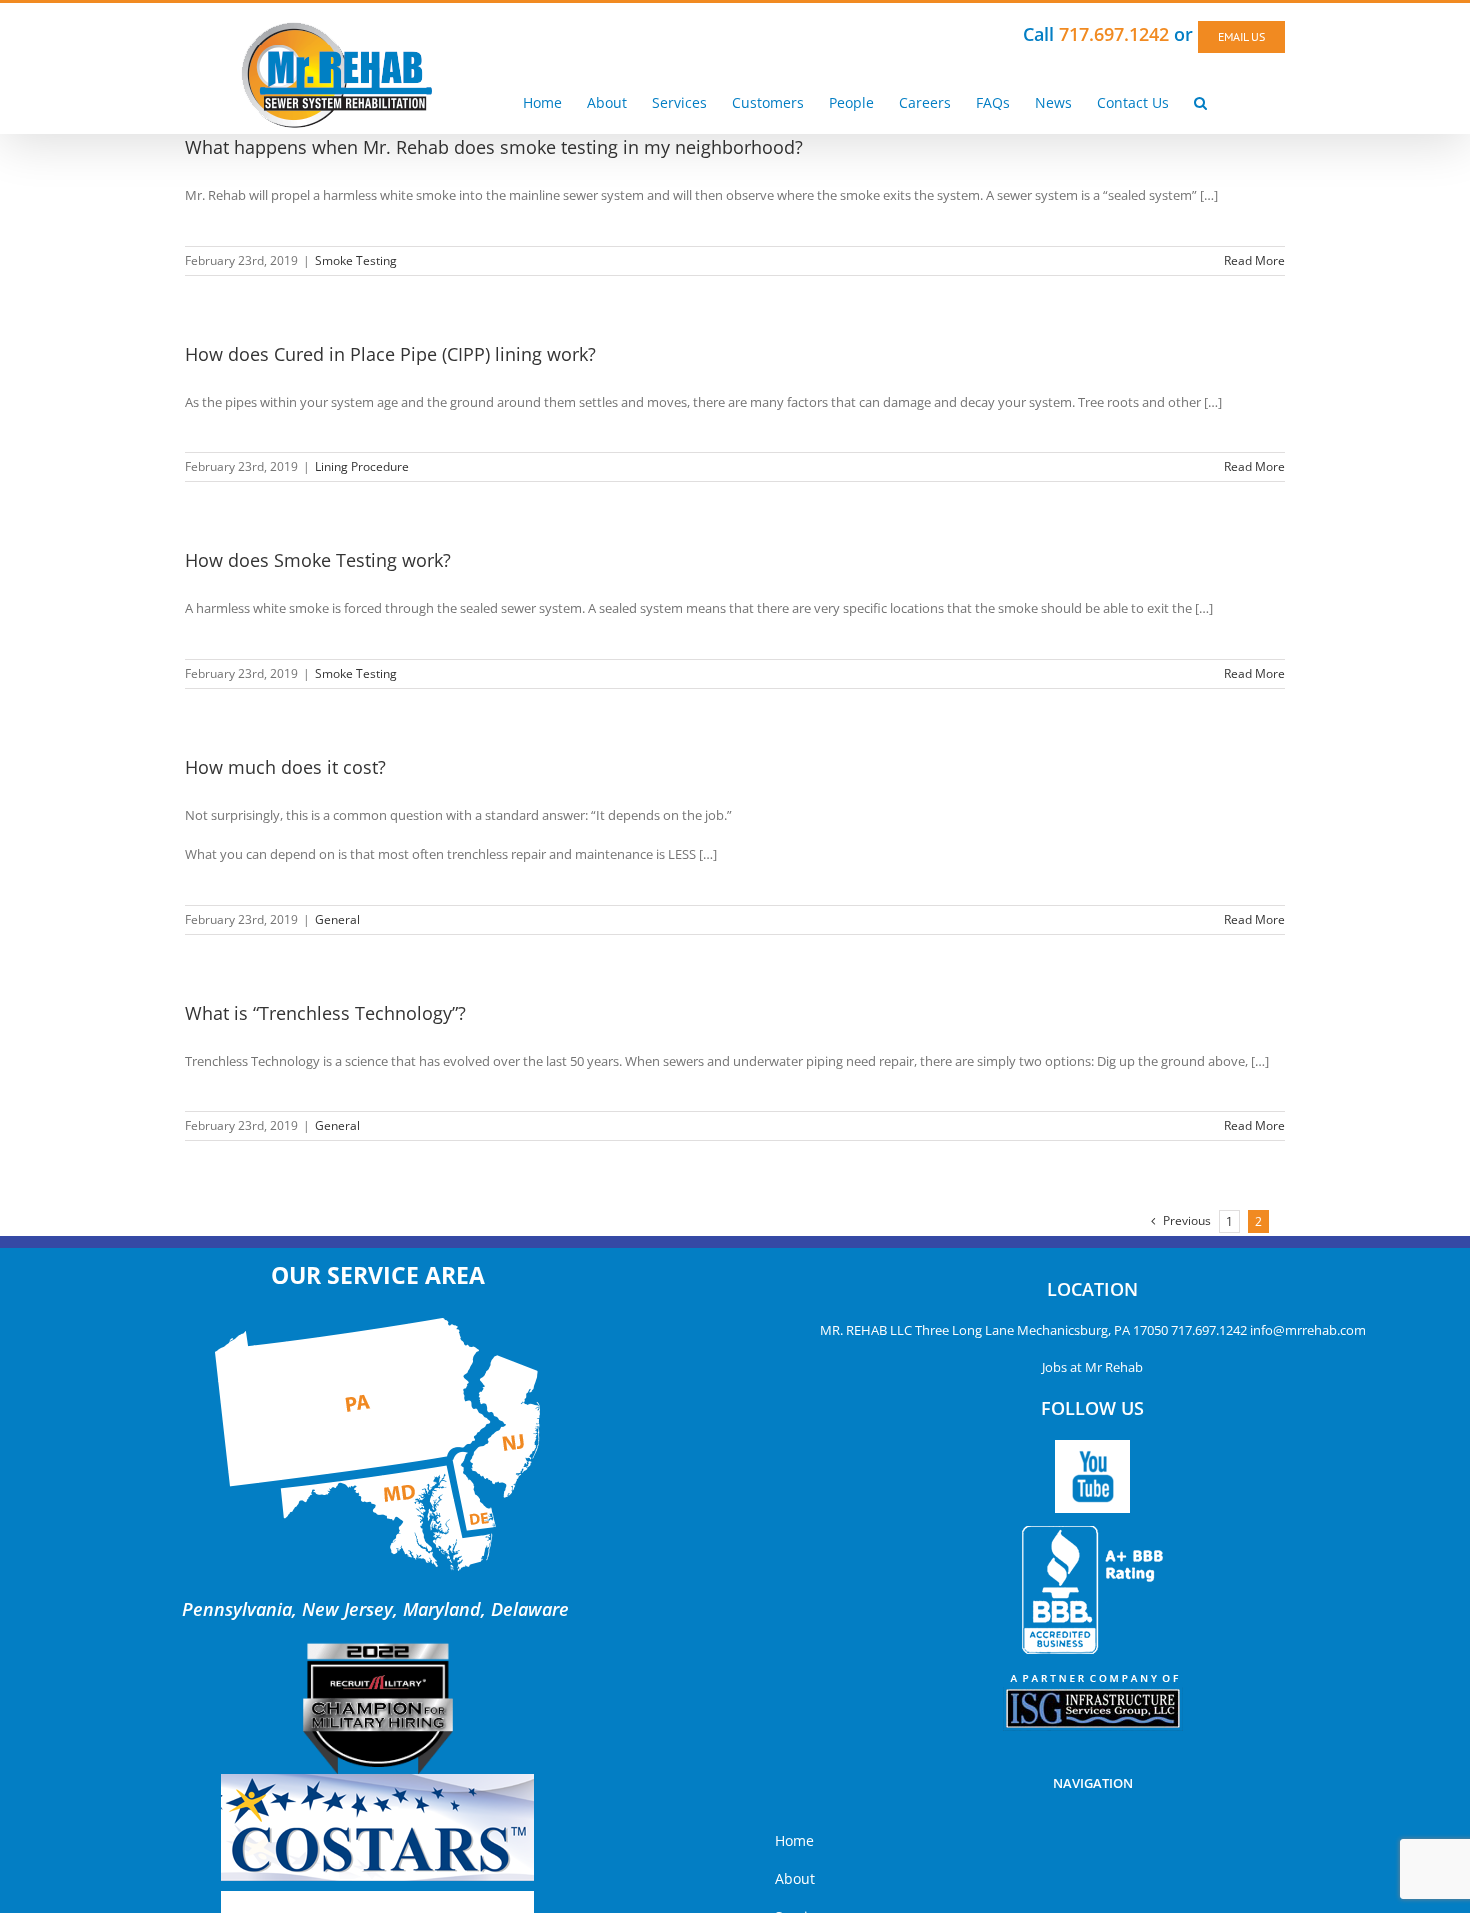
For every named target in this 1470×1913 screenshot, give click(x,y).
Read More (1254, 260)
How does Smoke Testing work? (318, 560)
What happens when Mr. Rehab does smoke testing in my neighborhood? (494, 147)
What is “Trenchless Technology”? (325, 1013)
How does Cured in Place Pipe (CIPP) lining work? (390, 354)
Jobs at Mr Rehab (1092, 1367)
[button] (1200, 102)
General (337, 919)
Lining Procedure (362, 466)
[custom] (1092, 1476)
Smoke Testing (356, 260)
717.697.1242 (1209, 1330)
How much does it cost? (285, 767)
